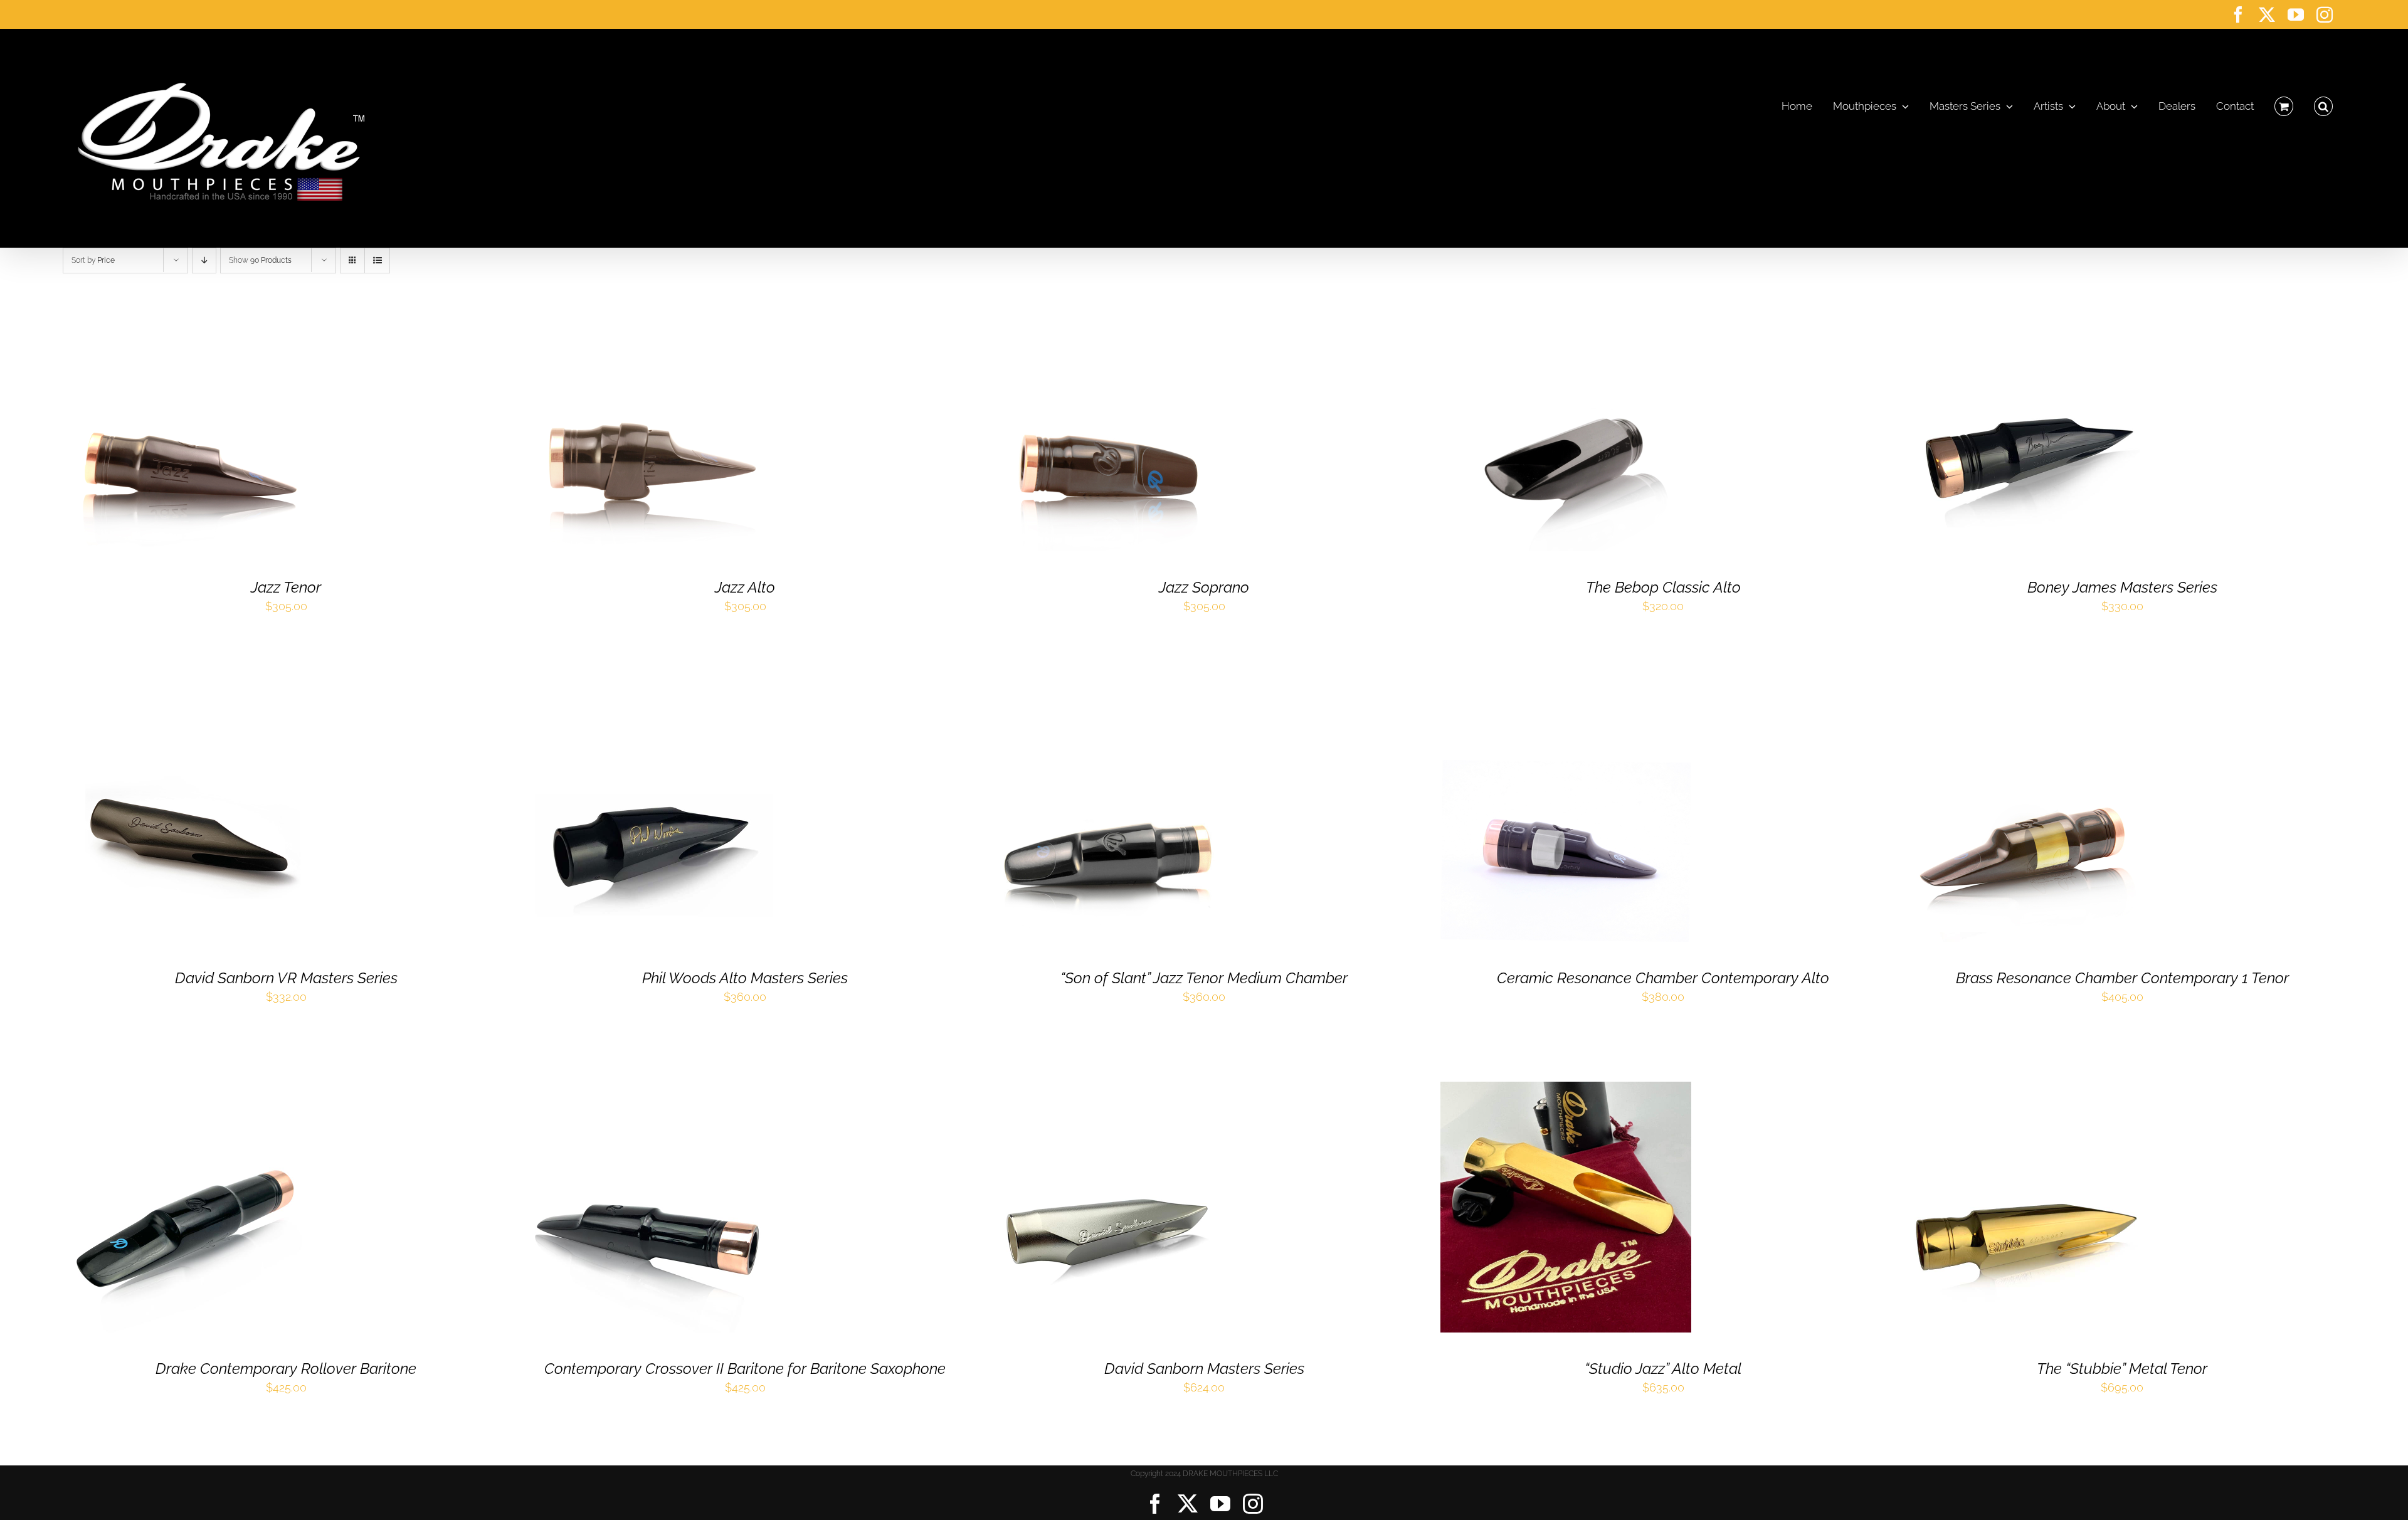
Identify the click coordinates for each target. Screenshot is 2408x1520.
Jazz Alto (745, 587)
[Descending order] (204, 261)
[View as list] (377, 261)
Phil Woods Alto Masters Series (745, 978)
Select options (152, 429)
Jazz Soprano (1204, 587)
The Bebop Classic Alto (1663, 587)
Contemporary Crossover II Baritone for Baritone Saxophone (745, 1369)
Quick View (235, 429)
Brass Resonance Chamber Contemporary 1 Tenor (2122, 978)
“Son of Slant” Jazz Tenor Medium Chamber (1204, 978)
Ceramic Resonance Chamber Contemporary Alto (1663, 978)
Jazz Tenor (286, 587)
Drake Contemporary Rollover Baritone (286, 1369)
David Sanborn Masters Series (1204, 1369)
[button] (2323, 103)
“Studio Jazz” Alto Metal (1663, 1369)
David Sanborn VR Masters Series (286, 978)
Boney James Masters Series (2122, 587)
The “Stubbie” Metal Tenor (2122, 1369)
